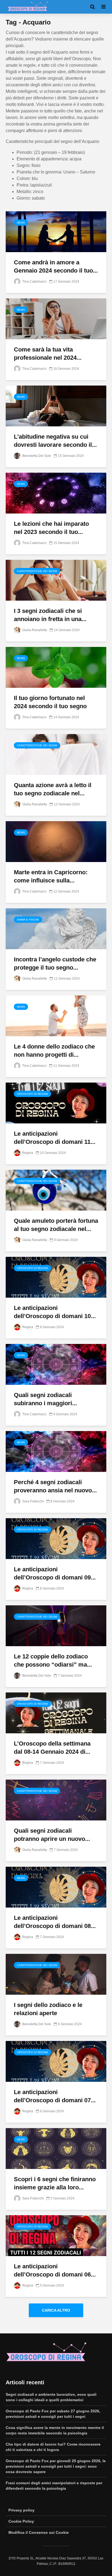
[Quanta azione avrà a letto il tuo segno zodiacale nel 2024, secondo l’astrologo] (56, 754)
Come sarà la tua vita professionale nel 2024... (48, 354)
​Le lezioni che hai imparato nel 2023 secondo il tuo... (51, 528)
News (21, 223)
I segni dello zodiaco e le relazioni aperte (48, 2009)
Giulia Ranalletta (34, 630)
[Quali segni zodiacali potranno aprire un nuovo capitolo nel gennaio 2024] (56, 1800)
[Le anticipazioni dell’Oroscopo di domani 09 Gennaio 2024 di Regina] (56, 1538)
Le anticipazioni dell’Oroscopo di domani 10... (55, 1312)
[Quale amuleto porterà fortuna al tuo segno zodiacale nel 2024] (56, 1190)
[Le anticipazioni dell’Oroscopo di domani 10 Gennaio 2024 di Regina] (56, 1277)
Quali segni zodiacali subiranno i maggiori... (45, 1399)
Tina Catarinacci (34, 282)
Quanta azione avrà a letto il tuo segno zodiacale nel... (53, 789)
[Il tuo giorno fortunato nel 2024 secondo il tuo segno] (56, 667)
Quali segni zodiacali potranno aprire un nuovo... (52, 1835)
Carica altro (56, 2310)
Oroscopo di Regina (32, 1094)
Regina (27, 1153)
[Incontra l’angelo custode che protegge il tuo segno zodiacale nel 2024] (56, 928)
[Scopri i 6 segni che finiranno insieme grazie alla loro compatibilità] (56, 2148)
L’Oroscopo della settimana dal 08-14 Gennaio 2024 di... (52, 1748)
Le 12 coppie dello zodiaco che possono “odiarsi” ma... (53, 1660)
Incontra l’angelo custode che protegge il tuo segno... (55, 963)
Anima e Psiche (28, 920)
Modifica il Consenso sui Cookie (39, 2532)
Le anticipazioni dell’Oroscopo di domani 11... (55, 1138)
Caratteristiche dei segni (37, 571)
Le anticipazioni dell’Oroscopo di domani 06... (55, 2270)
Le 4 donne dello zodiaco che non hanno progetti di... (54, 1051)
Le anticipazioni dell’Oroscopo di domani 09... (55, 1573)
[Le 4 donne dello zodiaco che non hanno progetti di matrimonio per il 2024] (56, 1015)
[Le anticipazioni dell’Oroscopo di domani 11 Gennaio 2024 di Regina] (56, 1103)
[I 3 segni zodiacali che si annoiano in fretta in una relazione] (56, 580)
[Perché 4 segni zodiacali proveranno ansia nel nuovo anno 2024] (56, 1451)
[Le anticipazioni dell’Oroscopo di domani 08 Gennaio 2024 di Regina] (56, 1887)
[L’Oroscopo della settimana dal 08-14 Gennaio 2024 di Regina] (56, 1712)
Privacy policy (21, 2510)
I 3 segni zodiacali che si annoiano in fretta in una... (50, 615)
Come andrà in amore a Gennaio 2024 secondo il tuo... (56, 266)
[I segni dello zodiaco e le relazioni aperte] (56, 1974)
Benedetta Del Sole (36, 456)
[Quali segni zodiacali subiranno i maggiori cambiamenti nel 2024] (56, 1364)
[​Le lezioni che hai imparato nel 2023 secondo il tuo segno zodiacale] (56, 493)
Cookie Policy (21, 2521)
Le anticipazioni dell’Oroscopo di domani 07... (55, 2096)
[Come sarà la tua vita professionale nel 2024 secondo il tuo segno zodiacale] (56, 318)
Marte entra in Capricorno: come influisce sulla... (51, 876)
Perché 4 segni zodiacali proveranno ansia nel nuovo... (55, 1486)
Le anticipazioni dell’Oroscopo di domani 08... (55, 1922)
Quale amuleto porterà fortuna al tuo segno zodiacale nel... (56, 1225)
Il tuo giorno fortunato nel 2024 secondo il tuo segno (50, 702)
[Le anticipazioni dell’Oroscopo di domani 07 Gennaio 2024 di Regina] (56, 2061)
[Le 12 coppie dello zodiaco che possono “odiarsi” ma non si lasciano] (56, 1625)
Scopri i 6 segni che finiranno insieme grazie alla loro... (55, 2183)
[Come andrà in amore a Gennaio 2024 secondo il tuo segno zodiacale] (56, 231)
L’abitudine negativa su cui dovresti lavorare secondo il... (55, 441)
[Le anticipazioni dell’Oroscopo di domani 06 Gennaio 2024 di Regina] (56, 2235)
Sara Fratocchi (33, 1501)
